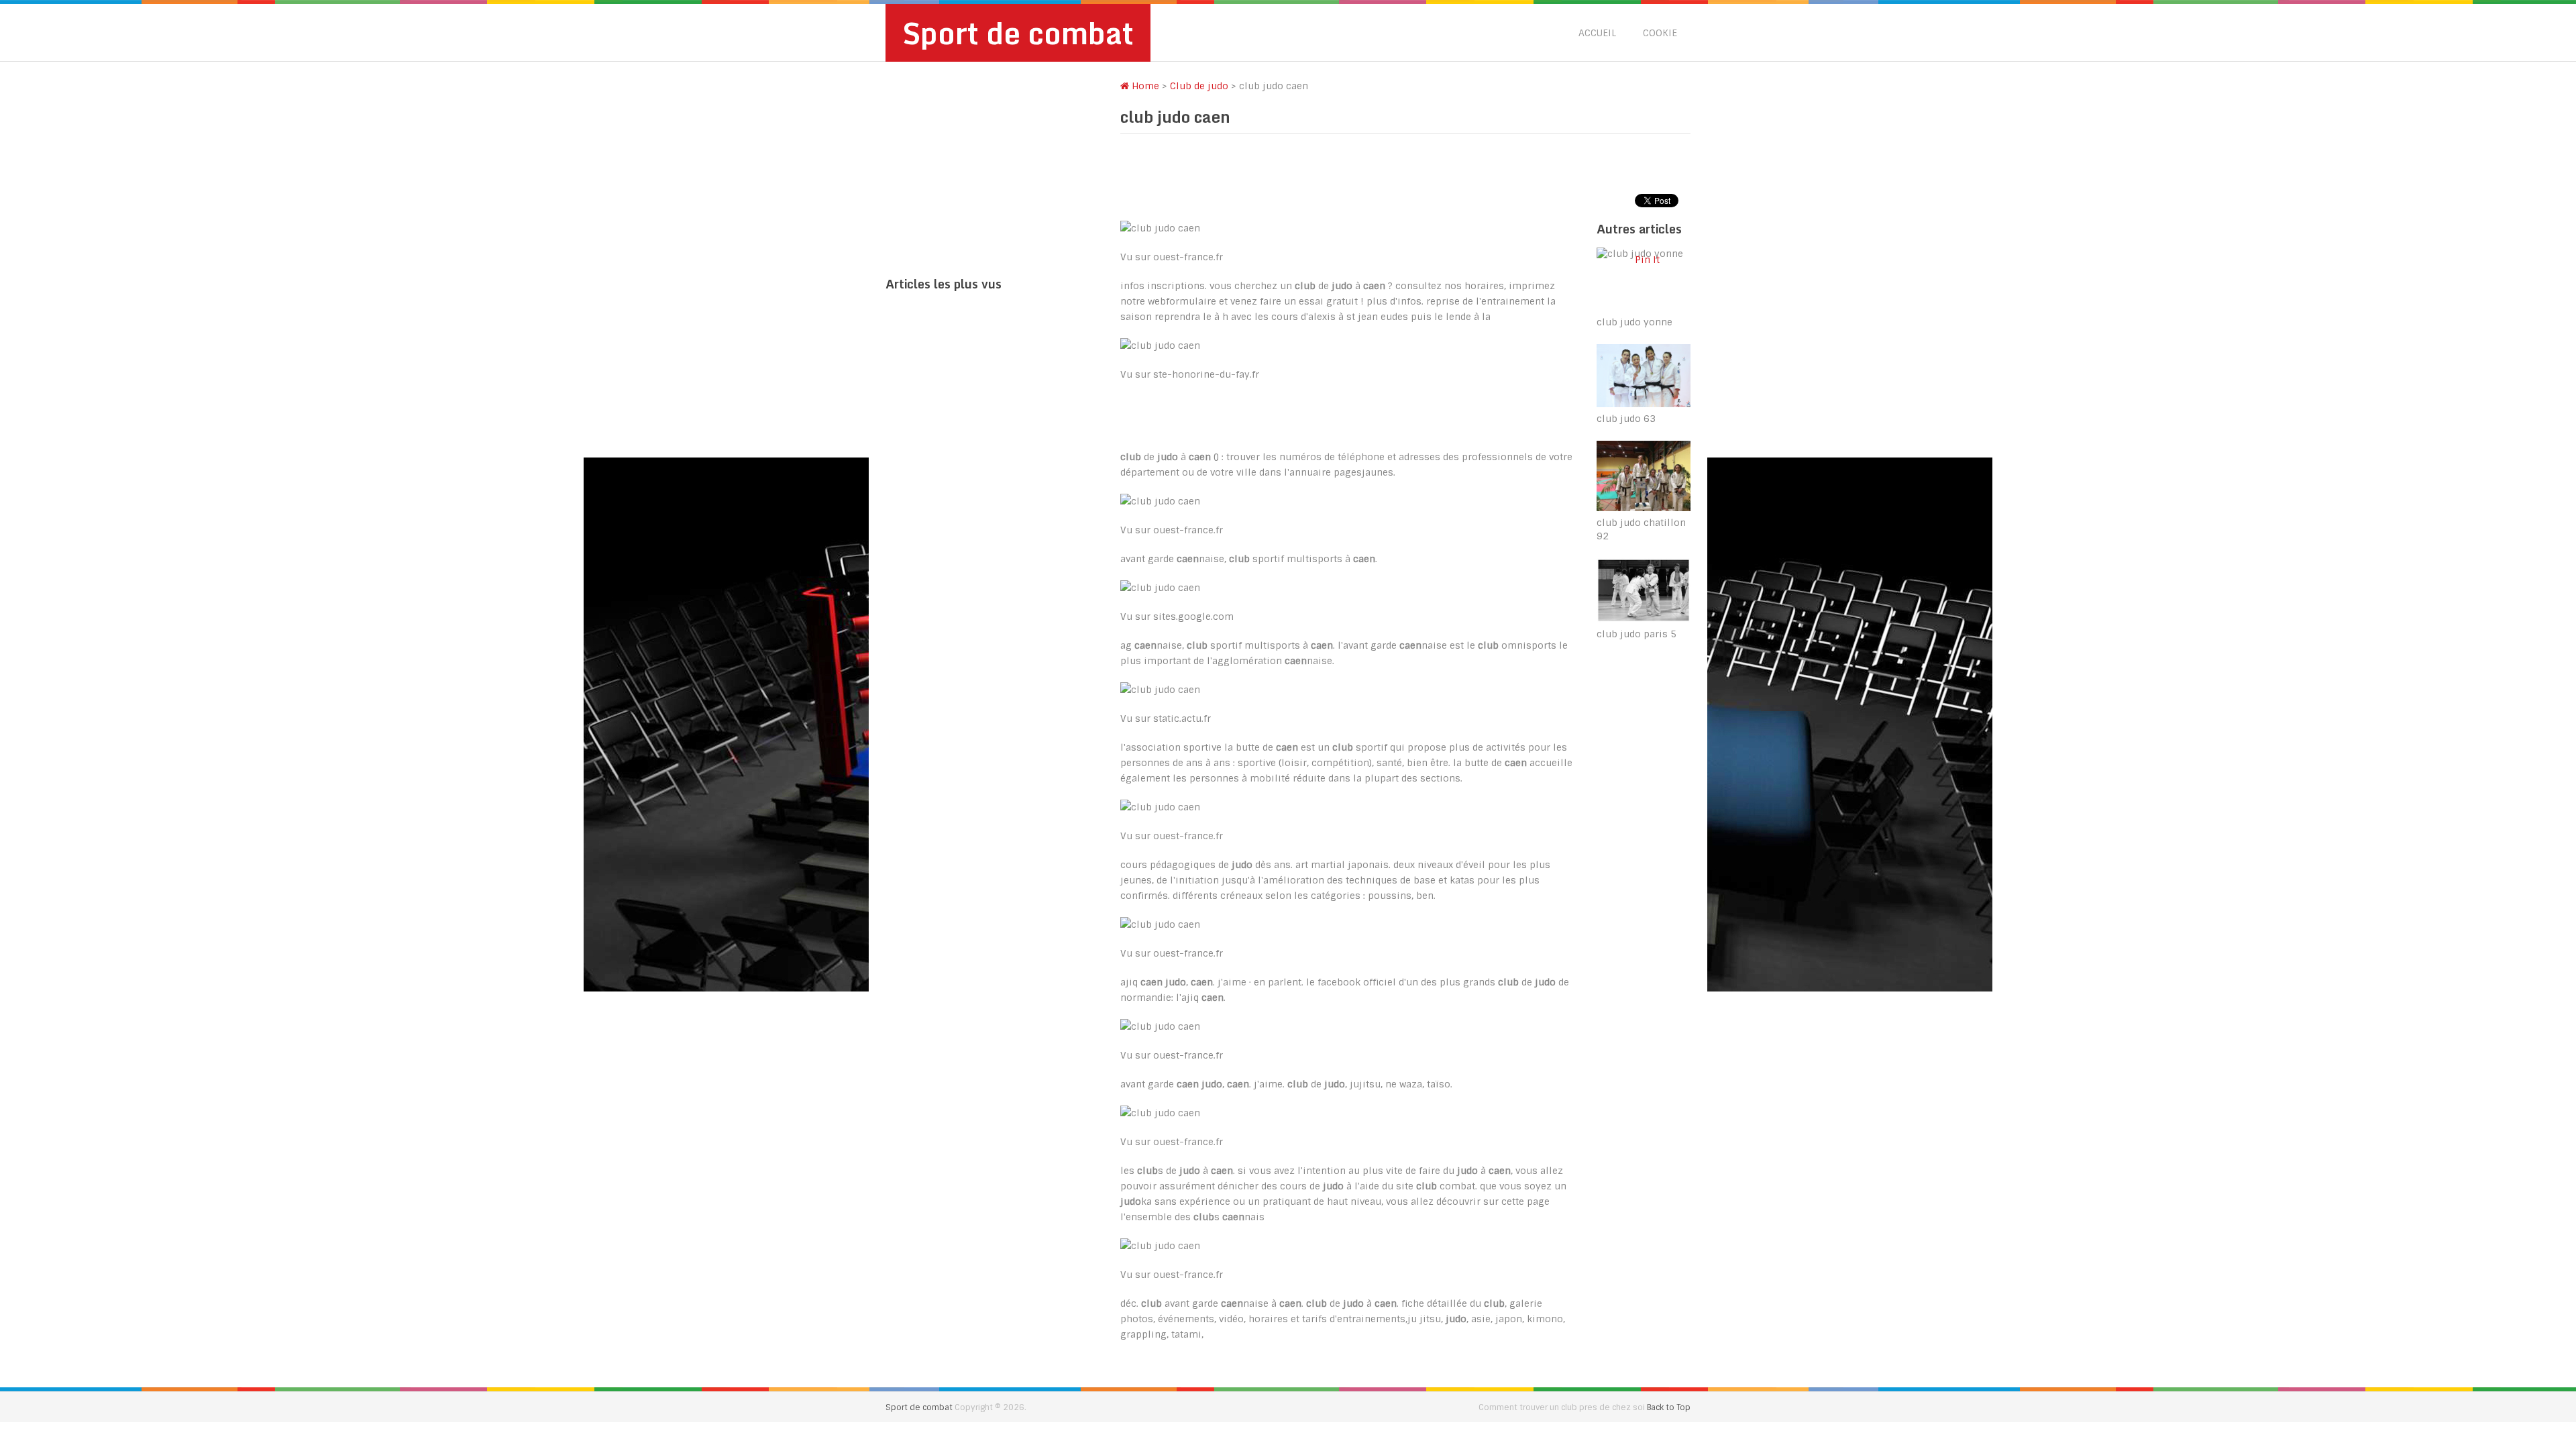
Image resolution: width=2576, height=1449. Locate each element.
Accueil (1597, 33)
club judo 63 (1626, 419)
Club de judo (1199, 86)
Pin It (1647, 260)
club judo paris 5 (1636, 634)
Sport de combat (1018, 33)
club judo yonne (1634, 322)
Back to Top (1669, 1407)
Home (1144, 86)
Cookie (1660, 33)
